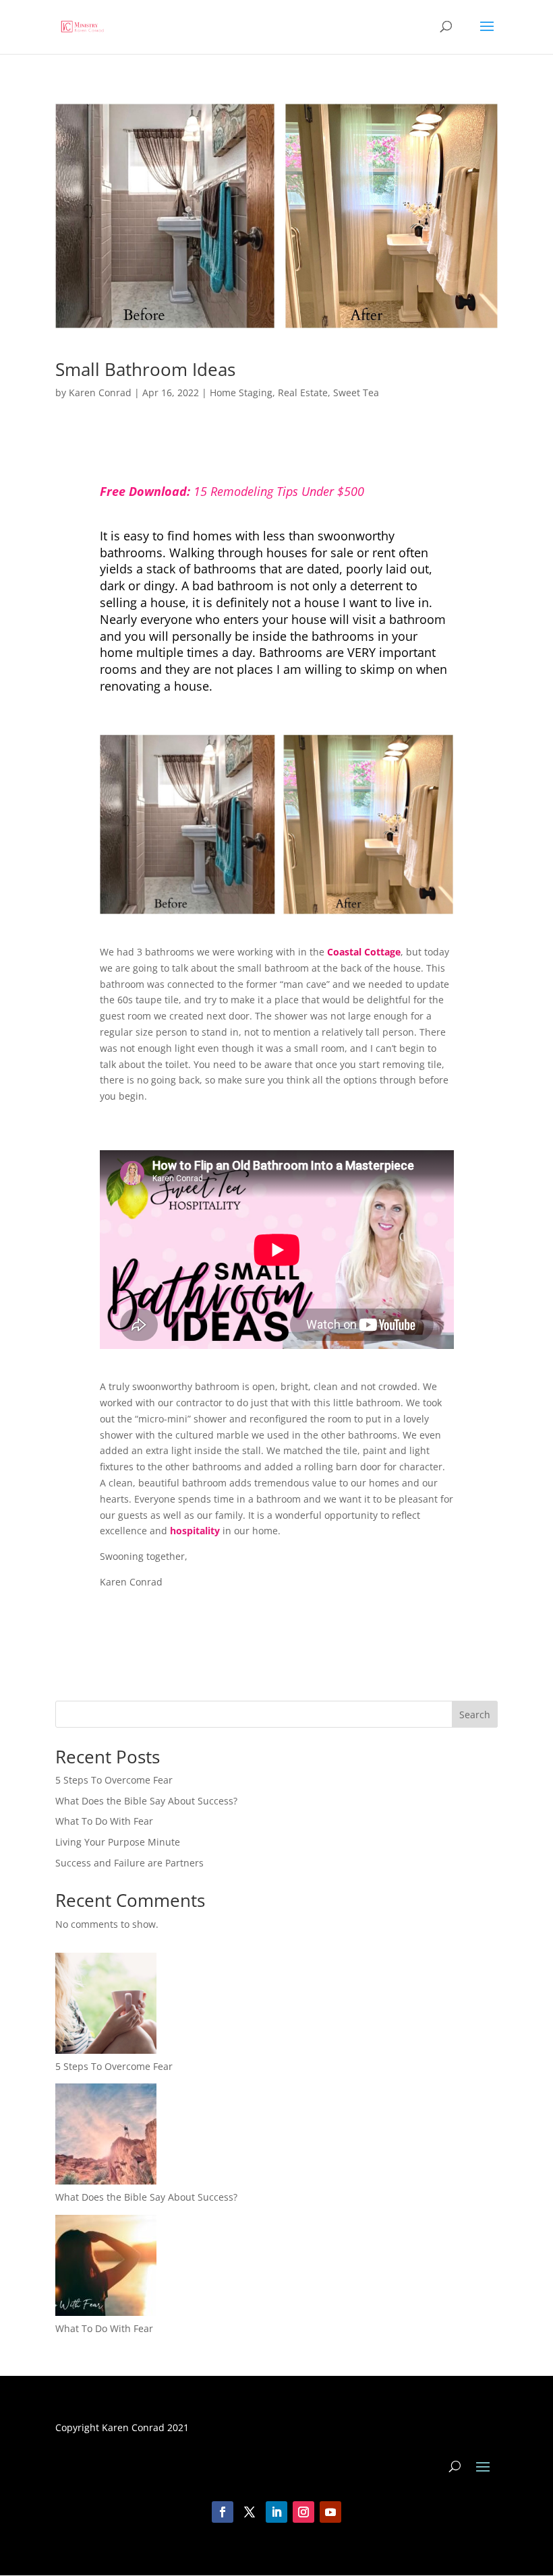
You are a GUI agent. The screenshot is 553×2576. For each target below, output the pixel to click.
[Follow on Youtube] (330, 2512)
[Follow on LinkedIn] (276, 2512)
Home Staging (241, 392)
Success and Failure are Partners (129, 1863)
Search (475, 1715)
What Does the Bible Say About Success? (146, 1801)
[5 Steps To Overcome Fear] (106, 2006)
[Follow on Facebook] (223, 2512)
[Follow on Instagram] (303, 2512)
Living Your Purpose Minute (118, 1842)
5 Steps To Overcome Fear (114, 1780)
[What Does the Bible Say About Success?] (106, 2136)
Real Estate (303, 392)
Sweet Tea (356, 392)
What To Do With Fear (104, 1821)
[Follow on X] (250, 2512)
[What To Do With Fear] (106, 2268)
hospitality (195, 1531)
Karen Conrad (100, 392)
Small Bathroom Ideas (145, 369)
